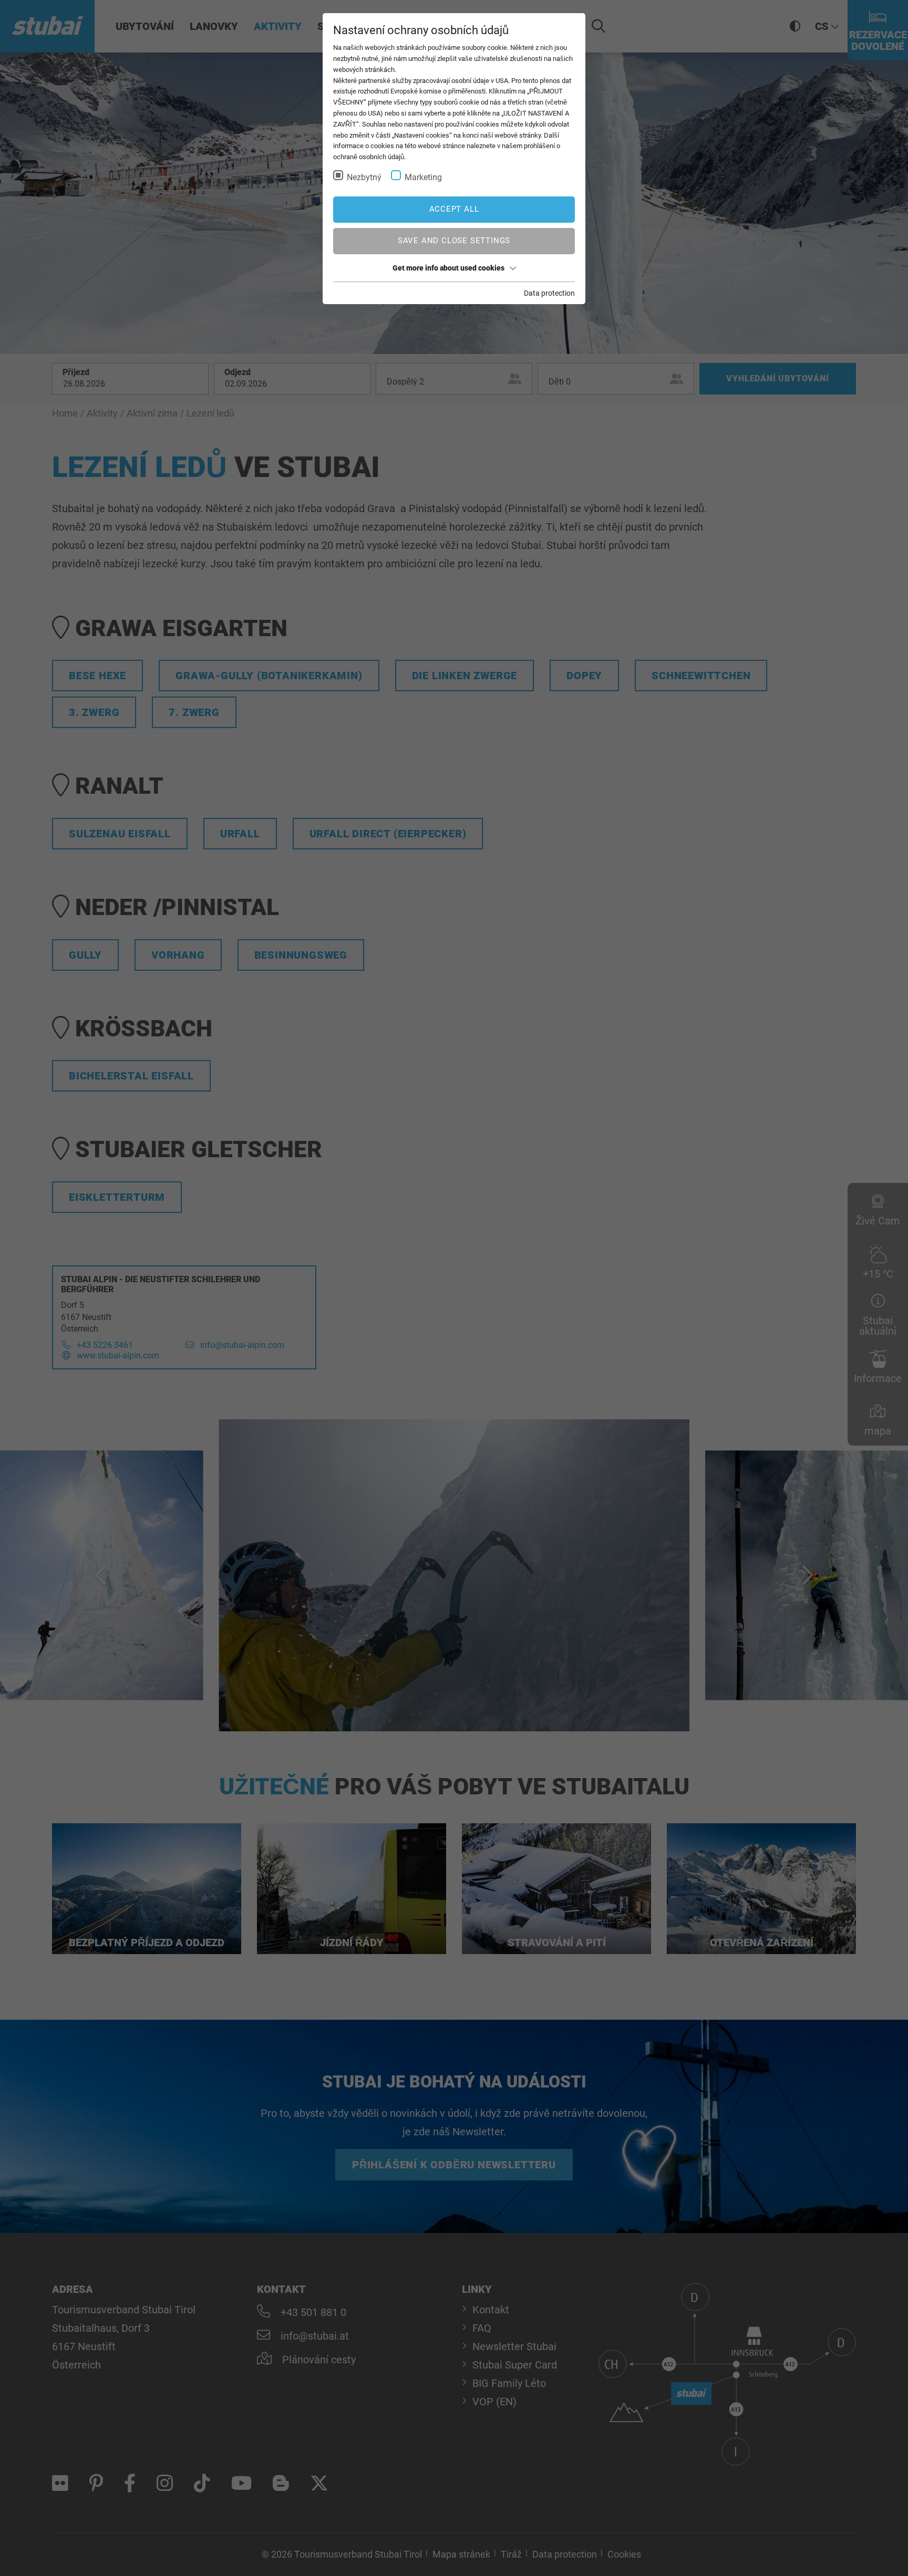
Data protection (549, 293)
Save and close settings (454, 241)
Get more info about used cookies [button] (448, 268)
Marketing (423, 177)
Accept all (454, 209)
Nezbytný (364, 177)
